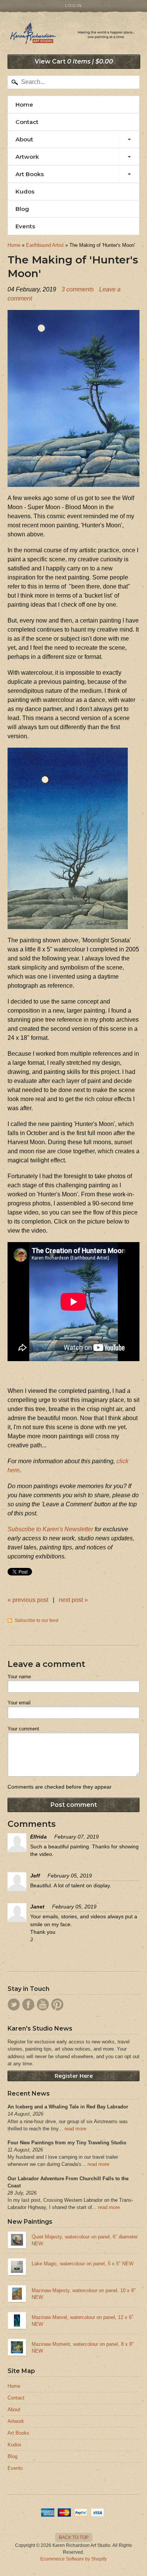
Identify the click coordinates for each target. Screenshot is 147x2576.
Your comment (23, 1729)
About (24, 139)
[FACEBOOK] (28, 2004)
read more (75, 2129)
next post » (73, 1600)
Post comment (74, 1805)
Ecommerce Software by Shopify (73, 2559)
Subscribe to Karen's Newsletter (50, 1529)
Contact (27, 122)
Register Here (74, 2076)
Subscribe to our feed (37, 1620)
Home (24, 105)
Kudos (25, 191)
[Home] (73, 36)
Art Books (30, 174)
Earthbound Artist (45, 245)
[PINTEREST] (57, 2004)
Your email (19, 1703)
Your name (19, 1677)
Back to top (74, 2537)
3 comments (78, 289)
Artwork (27, 157)
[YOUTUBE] (43, 2004)
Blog (22, 209)
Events (25, 226)
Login (74, 6)
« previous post (28, 1600)
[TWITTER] (14, 2004)
